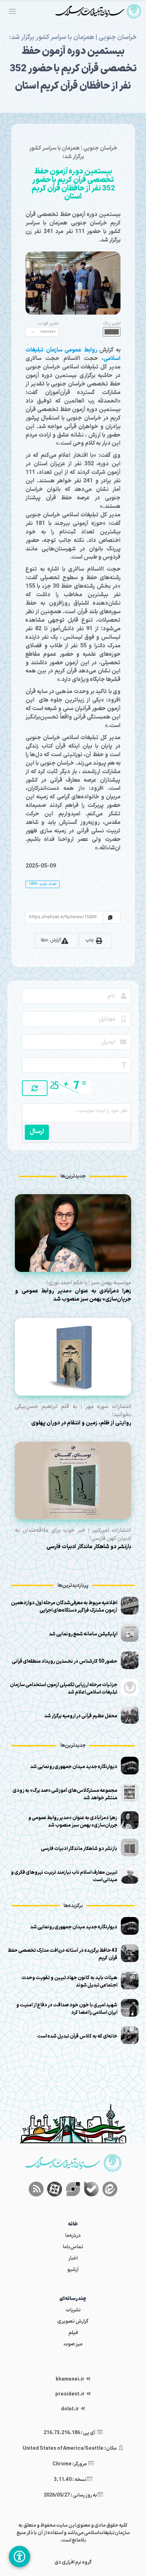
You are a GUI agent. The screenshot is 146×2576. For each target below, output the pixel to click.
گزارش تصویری (73, 2322)
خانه (73, 2224)
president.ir (70, 2394)
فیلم (73, 2333)
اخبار (73, 2258)
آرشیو (73, 2270)
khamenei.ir (70, 2379)
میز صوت (73, 2344)
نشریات (73, 2310)
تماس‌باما (73, 2247)
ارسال (37, 1132)
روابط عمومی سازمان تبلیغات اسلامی (73, 354)
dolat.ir (70, 2409)
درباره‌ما (73, 2236)
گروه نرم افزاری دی (73, 2562)
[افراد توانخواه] (19, 2556)
